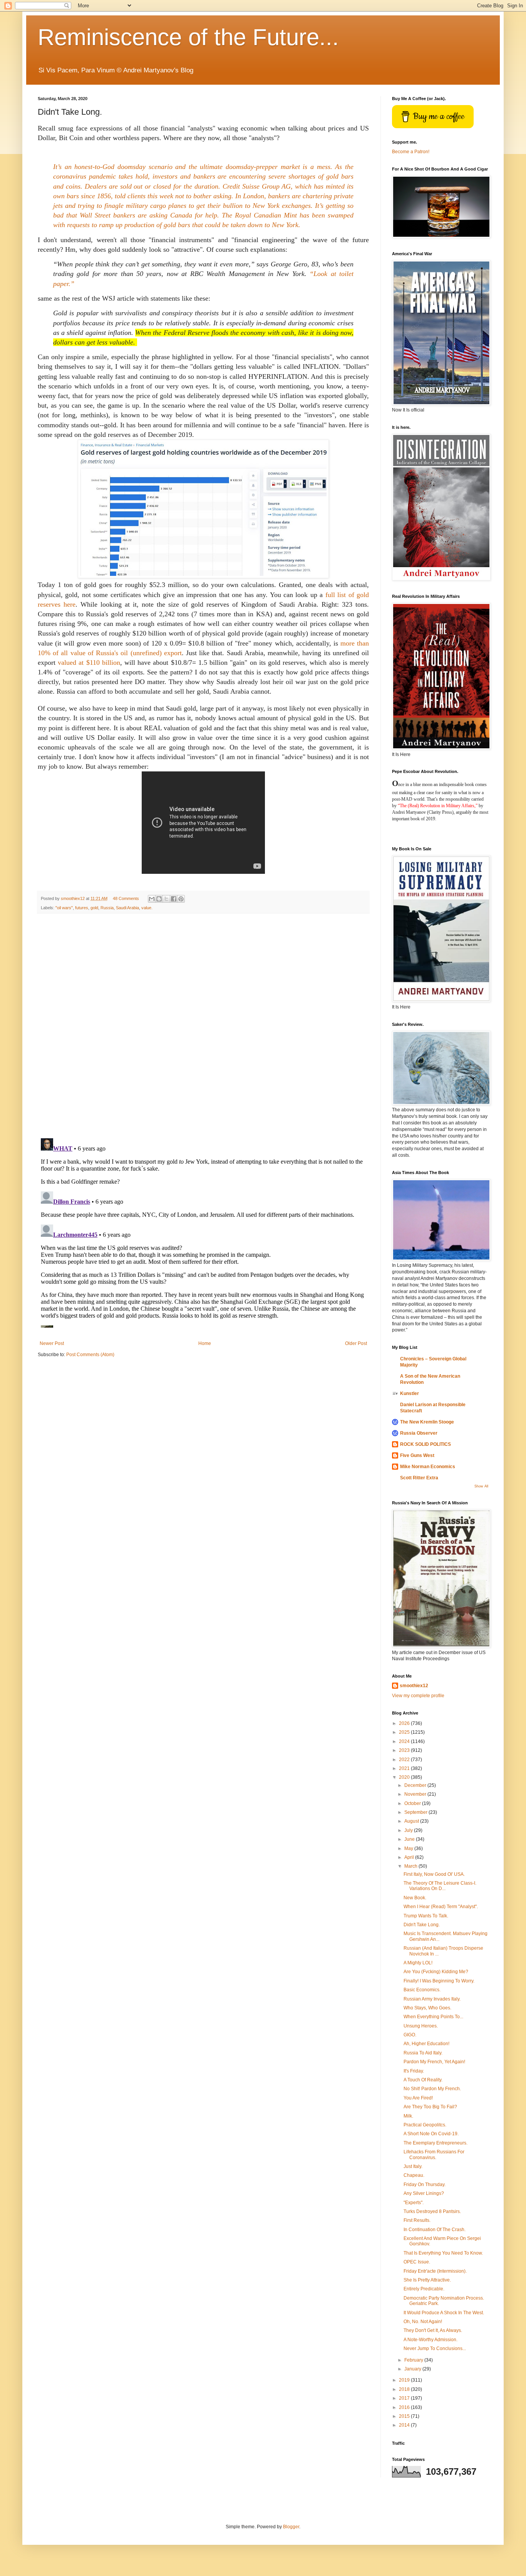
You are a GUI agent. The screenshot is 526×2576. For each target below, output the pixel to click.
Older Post (356, 1343)
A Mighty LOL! (418, 1963)
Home (205, 1343)
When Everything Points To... (433, 2017)
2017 (405, 2398)
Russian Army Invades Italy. (432, 1999)
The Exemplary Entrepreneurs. (436, 2143)
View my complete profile (418, 1696)
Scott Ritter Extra (419, 1478)
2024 (405, 1741)
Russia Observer (419, 1433)
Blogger (291, 2527)
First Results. (417, 2220)
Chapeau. (414, 2175)
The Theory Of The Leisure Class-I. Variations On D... (440, 1886)
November (416, 1794)
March (411, 1866)
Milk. (408, 2116)
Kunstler (410, 1393)
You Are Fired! (418, 2098)
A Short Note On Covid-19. (431, 2134)
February (414, 2360)
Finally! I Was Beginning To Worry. (439, 1981)
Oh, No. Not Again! (423, 2322)
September (416, 1812)
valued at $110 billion (89, 662)
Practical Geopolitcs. (425, 2125)
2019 (405, 2380)
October (413, 1803)
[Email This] (152, 899)
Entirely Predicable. (424, 2289)
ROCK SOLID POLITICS (425, 1444)
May (409, 1848)
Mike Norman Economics (428, 1467)
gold (94, 908)
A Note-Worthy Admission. (431, 2340)
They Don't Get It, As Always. (433, 2330)
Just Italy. (413, 2166)
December (416, 1785)
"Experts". (414, 2203)
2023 (405, 1750)
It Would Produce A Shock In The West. (444, 2313)
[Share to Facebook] (174, 899)
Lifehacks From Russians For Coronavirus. (434, 2154)
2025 (405, 1732)
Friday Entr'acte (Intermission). (435, 2271)
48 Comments (126, 898)
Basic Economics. (422, 1990)
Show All (481, 1486)
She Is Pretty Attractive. (427, 2280)
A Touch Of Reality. (423, 2080)
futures (82, 908)
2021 (405, 1768)
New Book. (415, 1898)
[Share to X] (166, 899)
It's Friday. (414, 2071)
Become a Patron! (411, 152)
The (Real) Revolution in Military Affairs (437, 806)
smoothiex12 (414, 1686)
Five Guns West (417, 1455)
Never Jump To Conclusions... (435, 2349)
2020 (405, 1777)
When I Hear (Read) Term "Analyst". (441, 1907)
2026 (405, 1723)
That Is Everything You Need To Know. (443, 2253)
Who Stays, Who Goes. (427, 2008)
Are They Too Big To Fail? (430, 2107)
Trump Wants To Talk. (426, 1916)
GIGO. (410, 2035)
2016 (405, 2407)
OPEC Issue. (417, 2262)
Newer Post (52, 1343)
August (412, 1821)
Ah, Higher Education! (426, 2044)
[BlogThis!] (159, 899)
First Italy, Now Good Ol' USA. (434, 1874)
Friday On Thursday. (425, 2185)
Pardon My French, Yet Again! (434, 2062)
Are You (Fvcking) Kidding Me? (436, 1972)
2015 (405, 2416)
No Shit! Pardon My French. (432, 2089)
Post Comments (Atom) (90, 1355)
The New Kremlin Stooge (427, 1422)
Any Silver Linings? (424, 2193)
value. (147, 908)
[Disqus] (203, 1026)
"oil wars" (64, 908)
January (413, 2369)
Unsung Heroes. (421, 2026)
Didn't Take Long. (422, 1925)
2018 (405, 2389)
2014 (405, 2425)
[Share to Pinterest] (181, 899)
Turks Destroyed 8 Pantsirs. (432, 2211)
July (409, 1830)
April (410, 1857)
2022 (405, 1760)
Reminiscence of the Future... (188, 37)
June (410, 1839)
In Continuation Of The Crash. (435, 2230)
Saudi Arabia (127, 908)
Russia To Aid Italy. (423, 2053)
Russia (107, 908)
